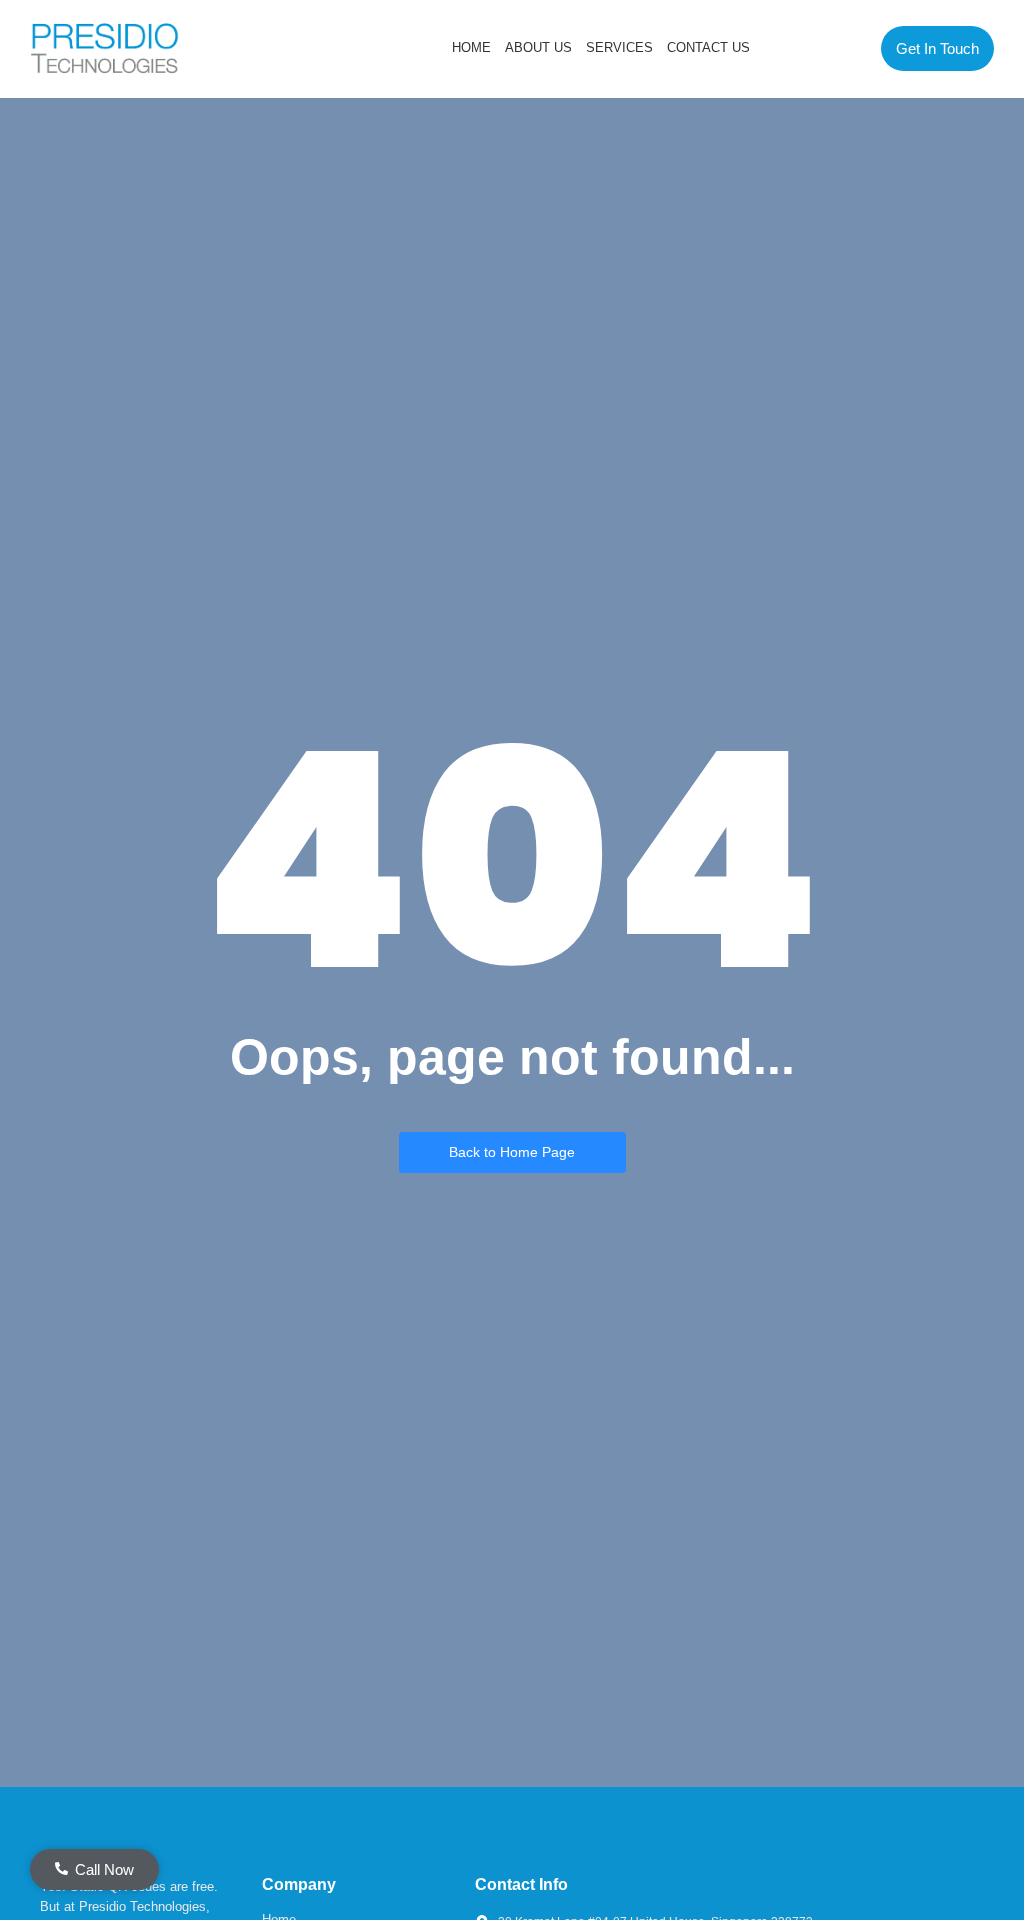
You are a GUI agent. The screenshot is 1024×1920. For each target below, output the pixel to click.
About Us (538, 47)
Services (619, 47)
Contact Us (708, 47)
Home (471, 47)
